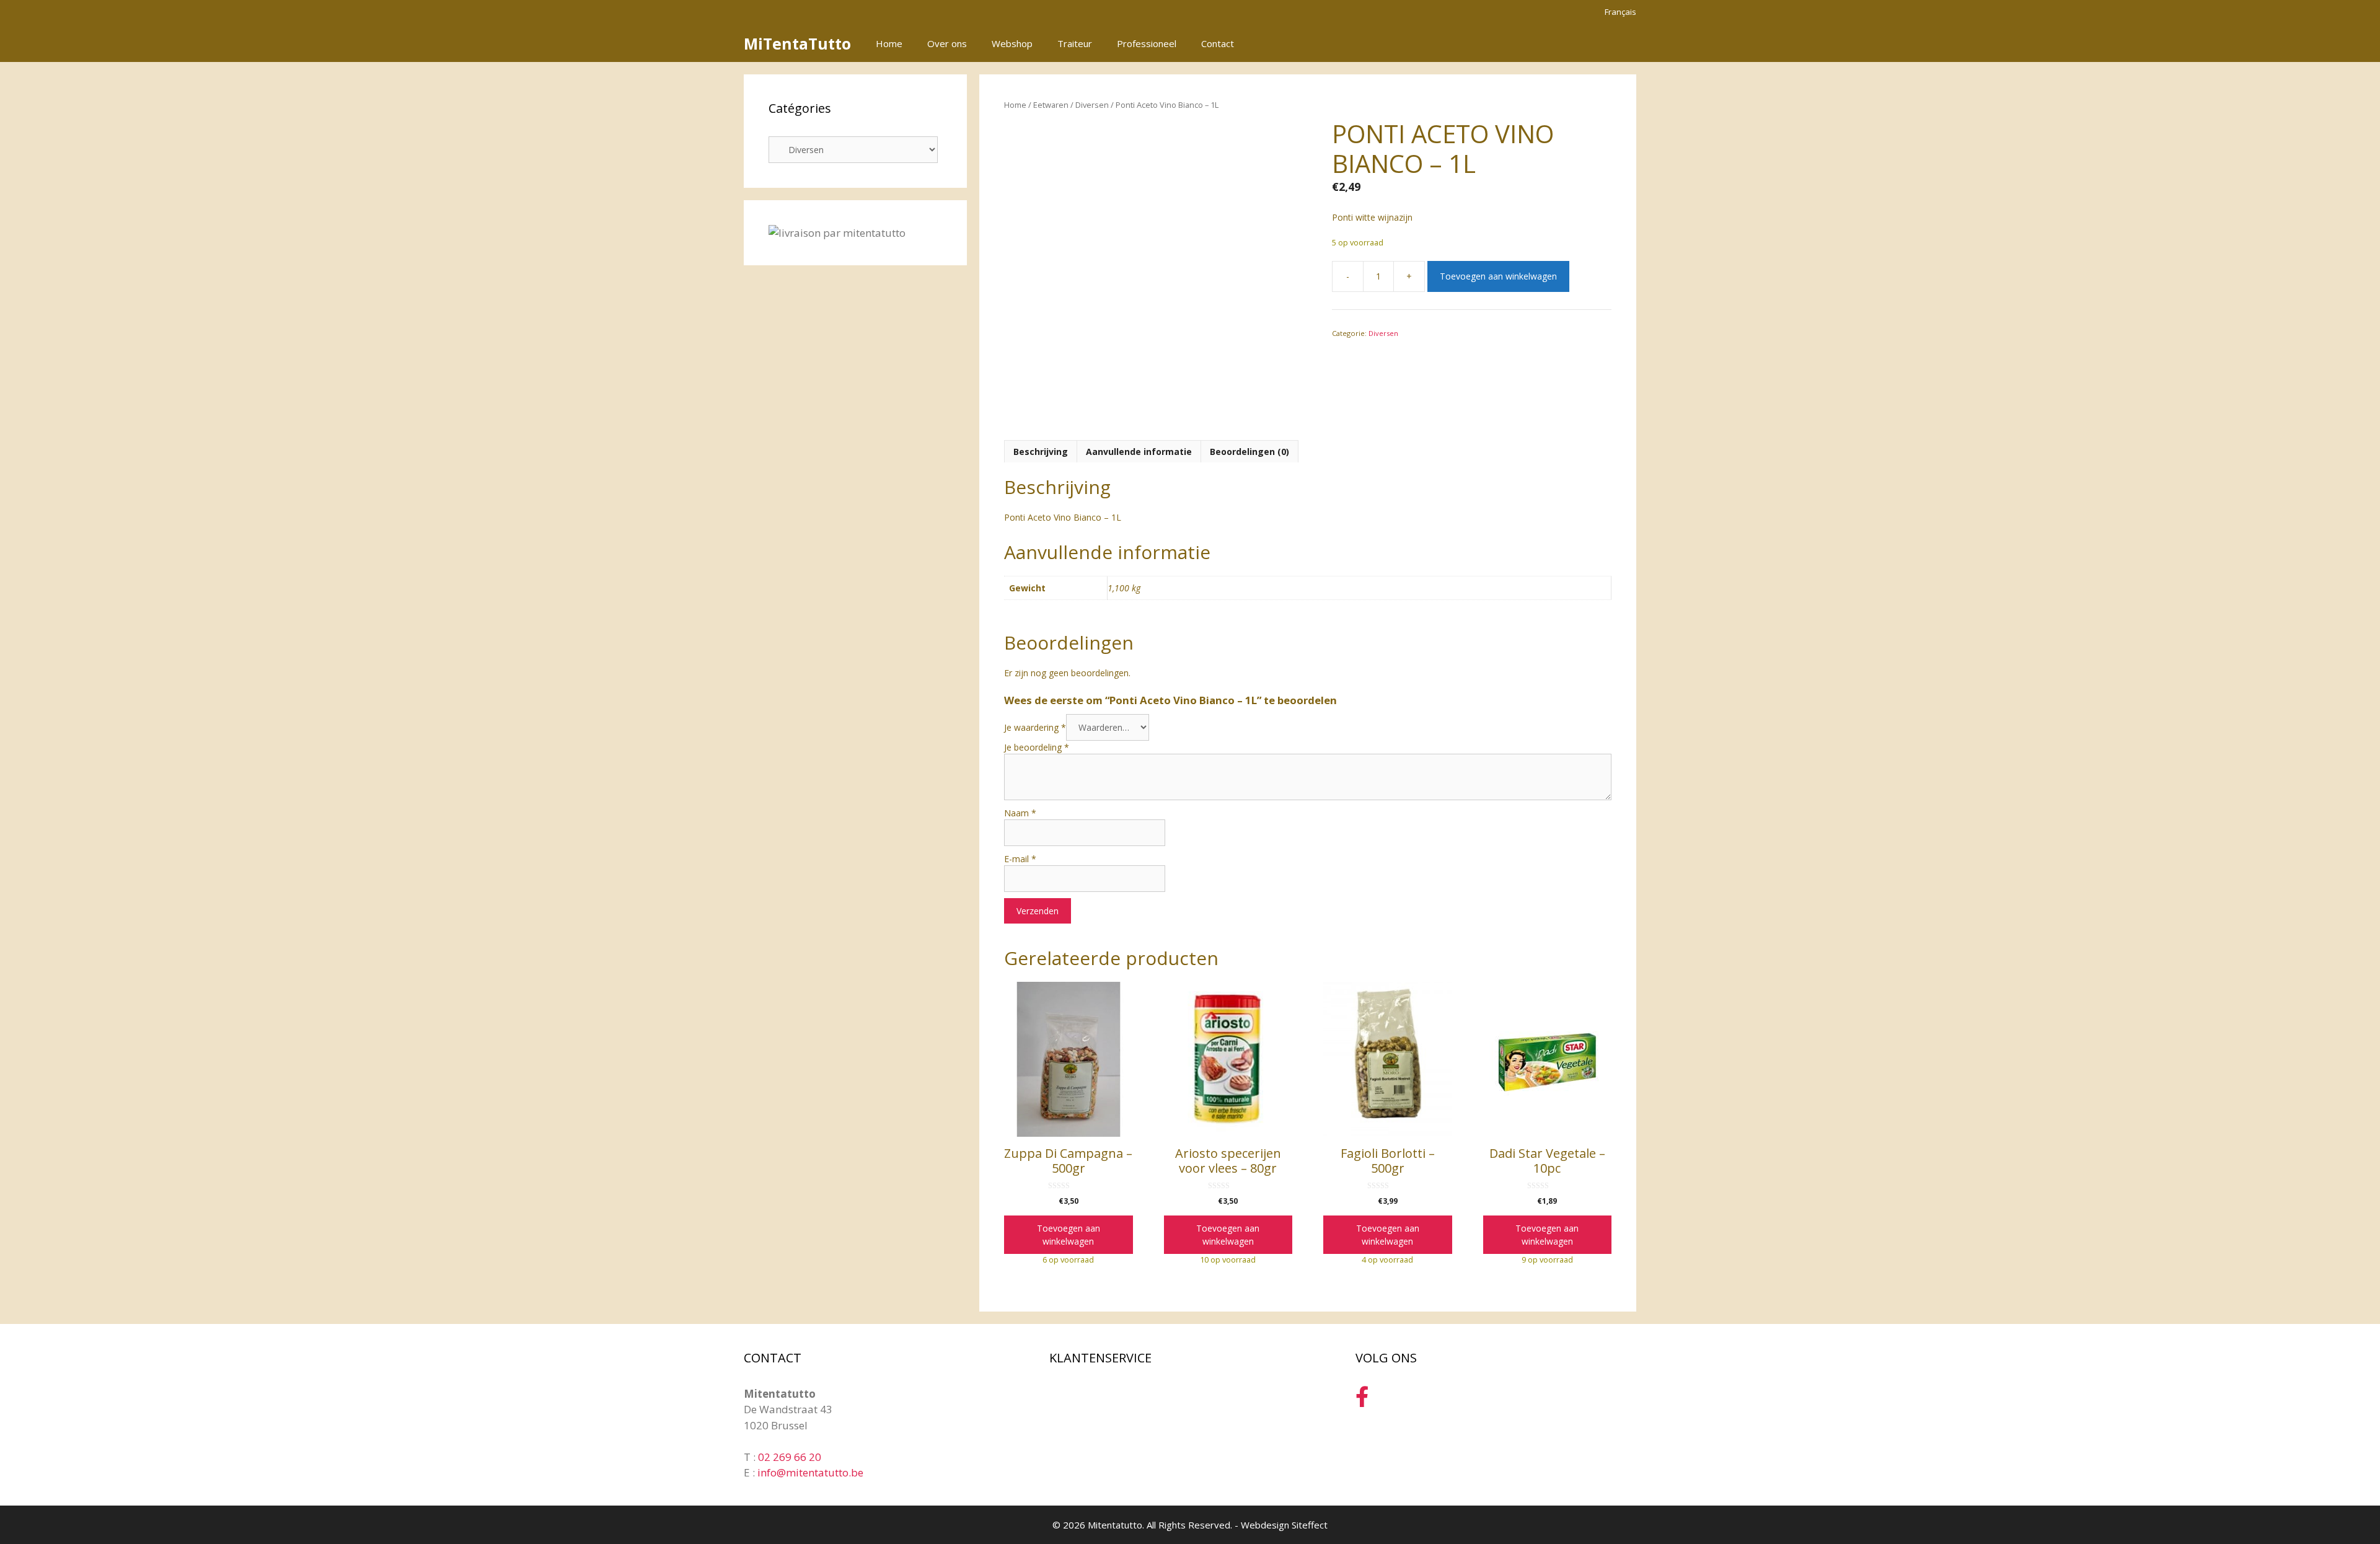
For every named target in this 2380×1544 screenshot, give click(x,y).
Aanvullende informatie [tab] (1139, 452)
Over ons (947, 43)
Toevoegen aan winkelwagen (1498, 276)
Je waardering (1035, 727)
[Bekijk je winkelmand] (1620, 43)
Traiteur (1075, 43)
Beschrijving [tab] (1041, 452)
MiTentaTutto (797, 43)
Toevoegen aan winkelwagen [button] (1069, 1235)
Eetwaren (1051, 105)
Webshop (1012, 43)
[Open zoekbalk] (1586, 43)
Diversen (1092, 105)
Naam (1020, 813)
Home (889, 43)
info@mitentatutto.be (810, 1472)
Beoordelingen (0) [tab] (1249, 452)
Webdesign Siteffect (1284, 1525)
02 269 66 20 (790, 1457)
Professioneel (1147, 43)
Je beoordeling (1037, 747)
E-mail (1020, 859)
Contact (1218, 43)
